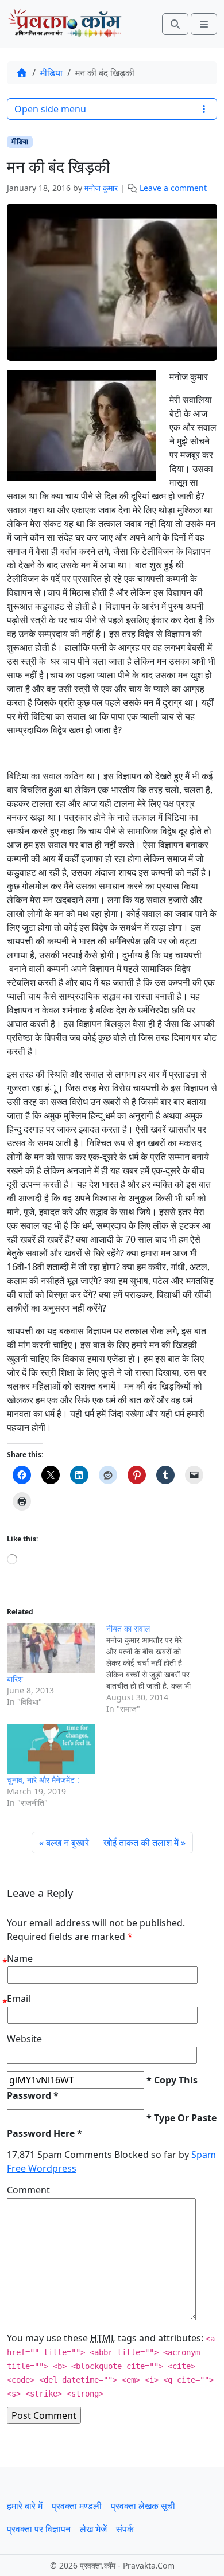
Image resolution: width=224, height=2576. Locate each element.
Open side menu (50, 109)
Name (20, 1958)
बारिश (15, 1679)
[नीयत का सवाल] (156, 1669)
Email (19, 1999)
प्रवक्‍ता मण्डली (77, 2506)
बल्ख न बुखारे (67, 1843)
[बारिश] (51, 1648)
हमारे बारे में (25, 2506)
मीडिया (51, 73)
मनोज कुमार (101, 188)
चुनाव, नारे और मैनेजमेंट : (43, 1780)
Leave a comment (173, 188)
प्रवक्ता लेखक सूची (143, 2506)
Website (24, 2039)
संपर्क (125, 2529)
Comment (28, 2190)
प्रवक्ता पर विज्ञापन (39, 2529)
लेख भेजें (93, 2529)
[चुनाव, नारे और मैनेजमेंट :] (51, 1749)
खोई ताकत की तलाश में (141, 1843)
